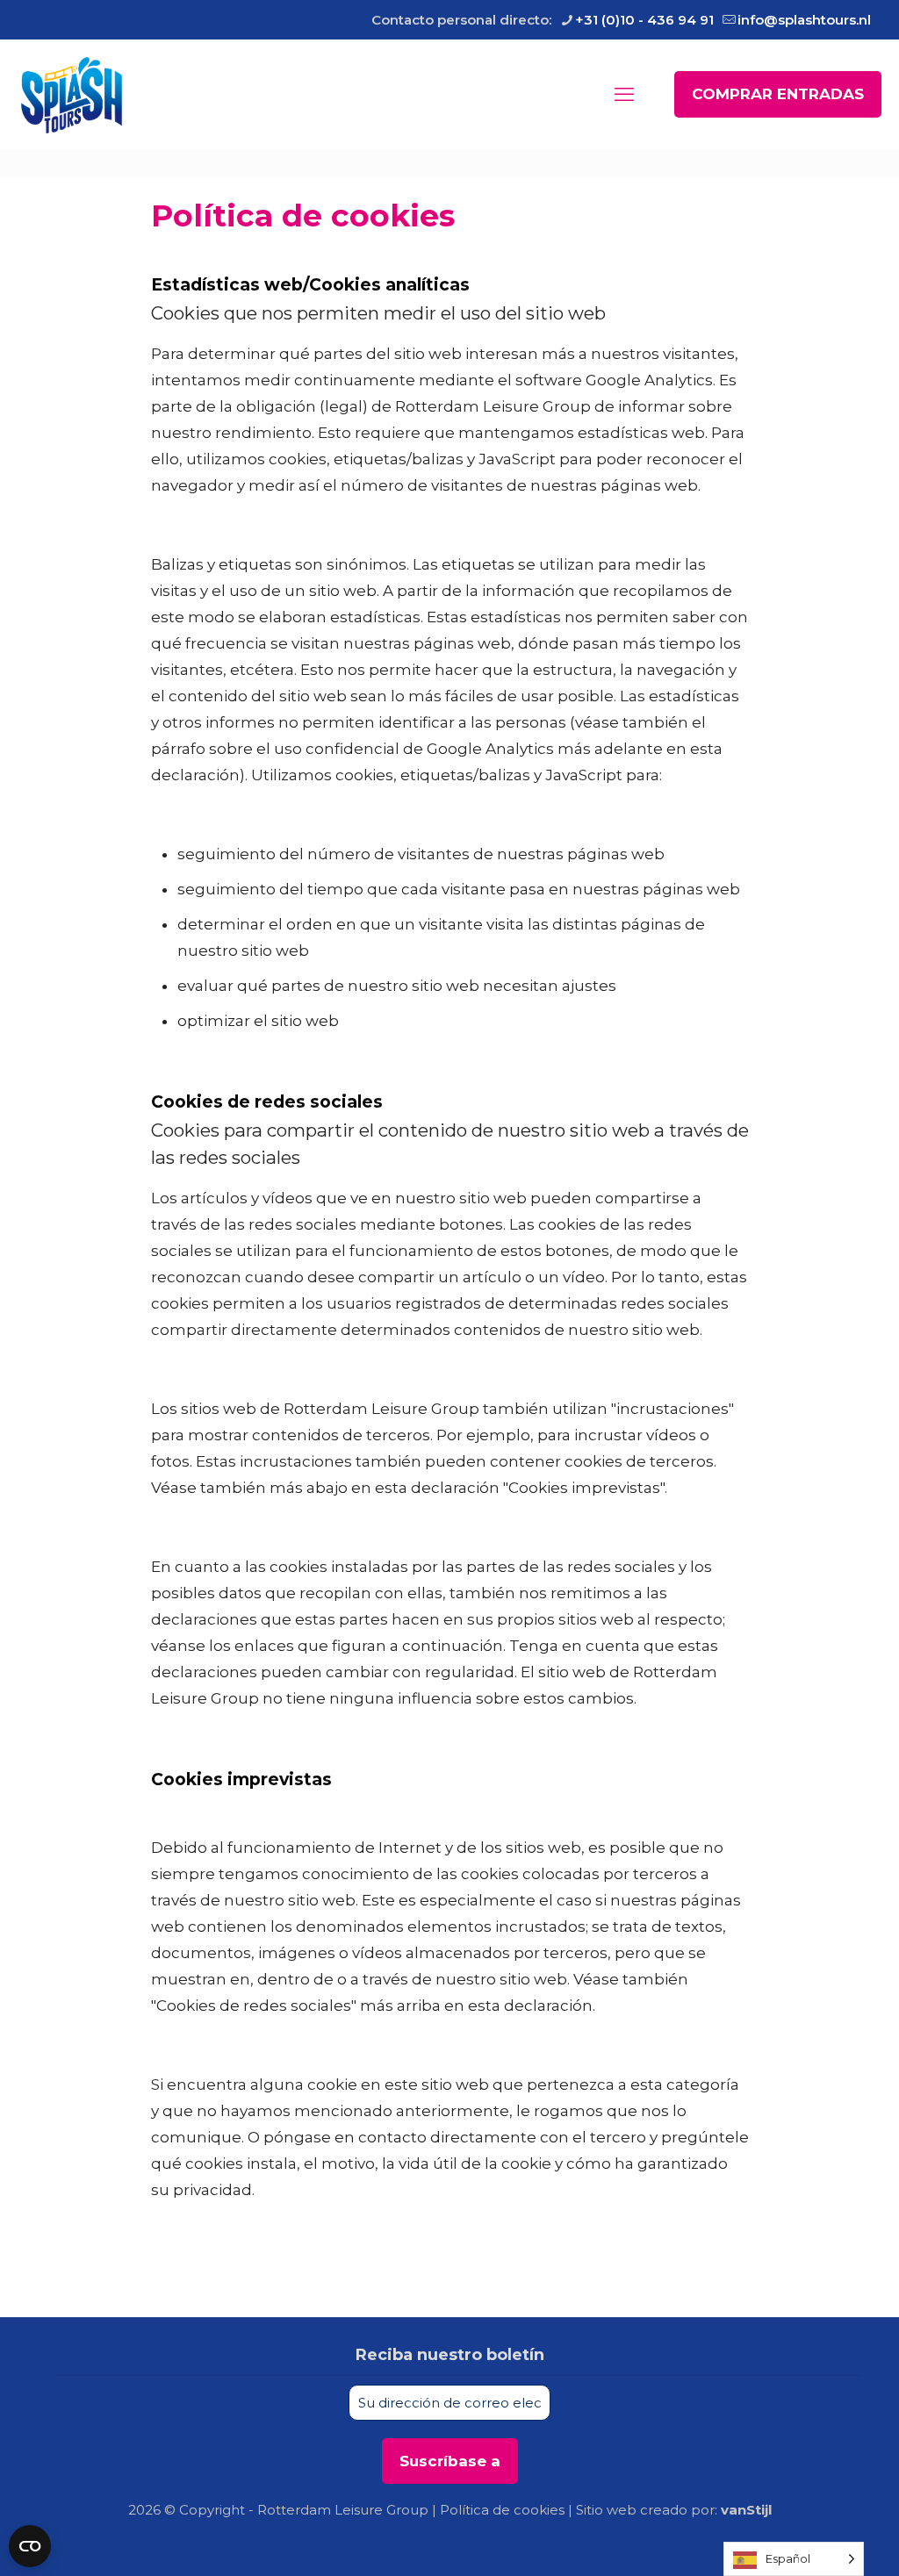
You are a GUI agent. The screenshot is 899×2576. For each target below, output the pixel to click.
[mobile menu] (624, 95)
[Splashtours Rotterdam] (72, 94)
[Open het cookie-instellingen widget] (30, 2546)
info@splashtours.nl (804, 20)
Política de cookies (502, 2510)
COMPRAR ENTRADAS (778, 94)
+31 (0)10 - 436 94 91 (644, 20)
